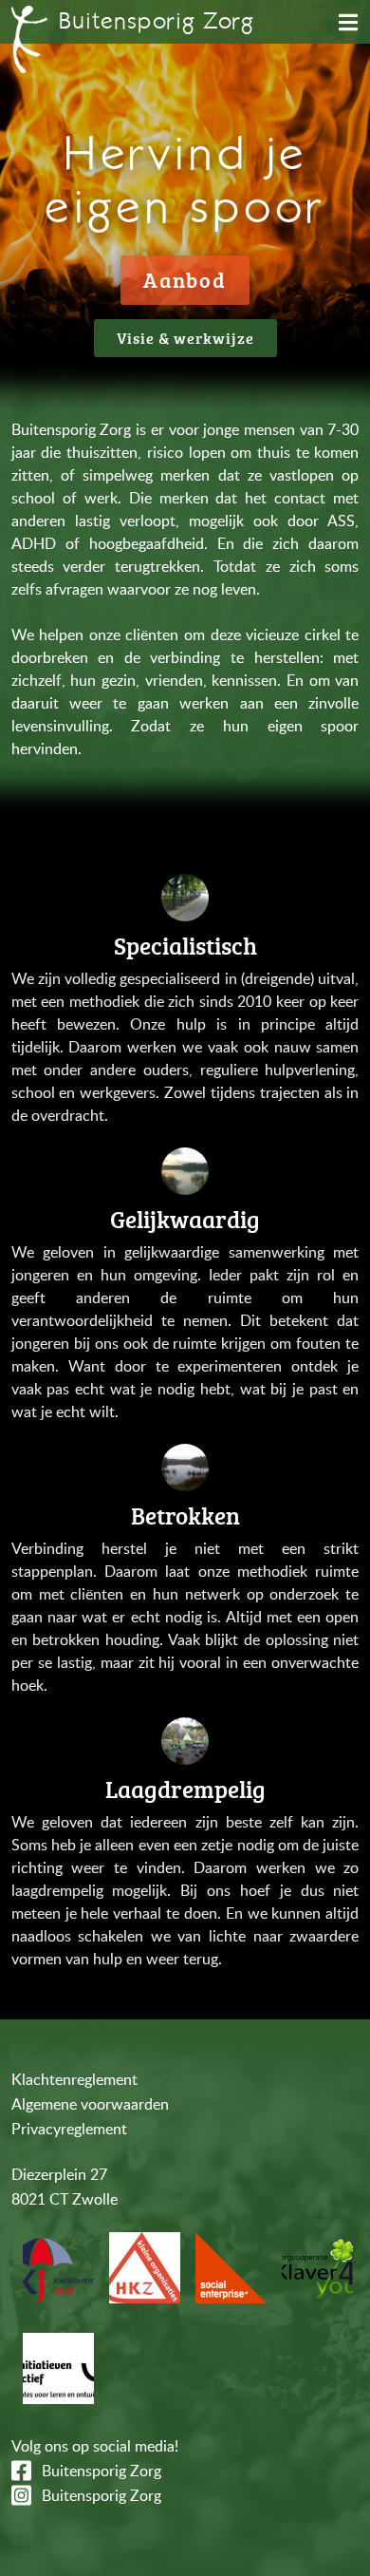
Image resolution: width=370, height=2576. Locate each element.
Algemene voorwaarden (90, 2104)
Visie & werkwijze (185, 338)
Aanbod (185, 280)
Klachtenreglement (74, 2079)
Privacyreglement (69, 2129)
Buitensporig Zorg (102, 2471)
